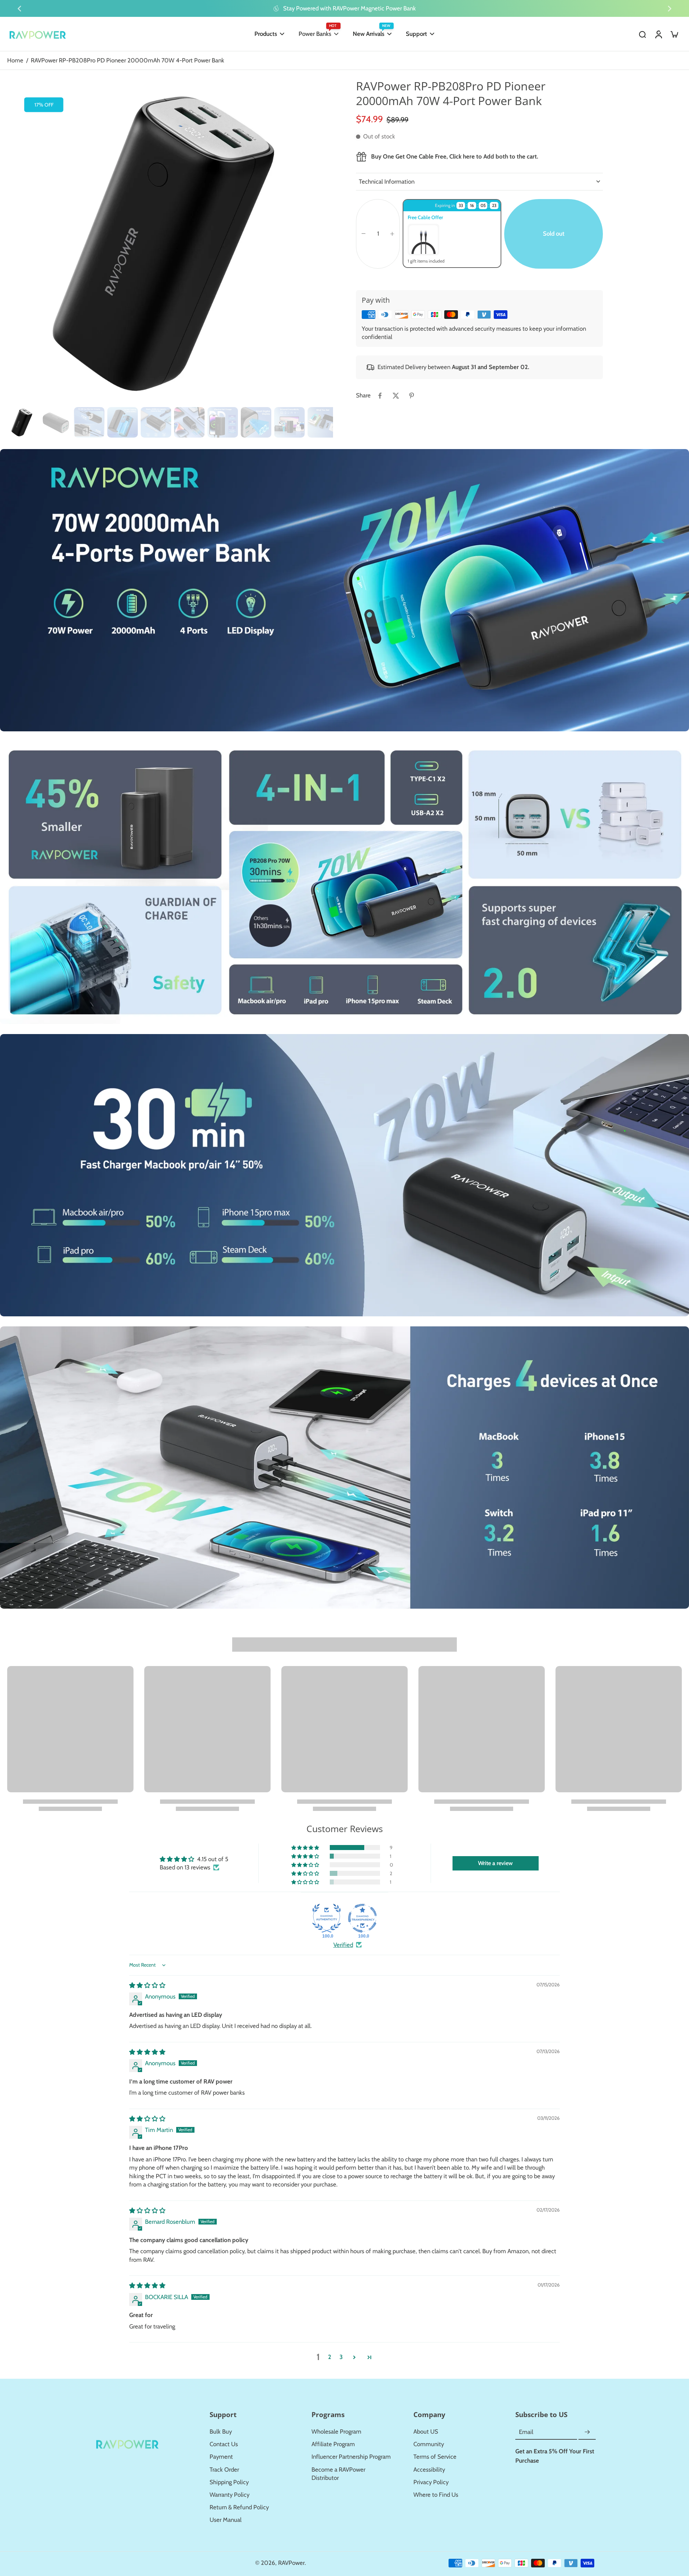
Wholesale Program (336, 2431)
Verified (343, 1945)
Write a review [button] (495, 1863)
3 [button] (341, 2357)
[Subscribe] (587, 2432)
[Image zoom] (170, 241)
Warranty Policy (229, 2495)
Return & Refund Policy (239, 2507)
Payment (221, 2457)
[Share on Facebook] (380, 396)
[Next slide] (670, 9)
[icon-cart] (674, 34)
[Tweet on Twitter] (396, 396)
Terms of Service (435, 2457)
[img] (147, 1985)
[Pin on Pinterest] (412, 396)
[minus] (364, 233)
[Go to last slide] (19, 9)
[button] (554, 234)
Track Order (224, 2469)
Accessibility (429, 2469)
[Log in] (658, 34)
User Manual (226, 2520)
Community (429, 2444)
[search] (642, 34)
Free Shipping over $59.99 (350, 8)
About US (426, 2431)
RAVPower (291, 2563)
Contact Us (224, 2444)
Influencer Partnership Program (351, 2457)
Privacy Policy (431, 2482)
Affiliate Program (333, 2444)
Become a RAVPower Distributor (338, 2474)
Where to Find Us (436, 2495)
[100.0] (327, 1918)
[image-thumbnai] (22, 422)
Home (15, 60)
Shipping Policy (229, 2482)
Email (526, 2432)
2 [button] (330, 2357)
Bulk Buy (221, 2431)
